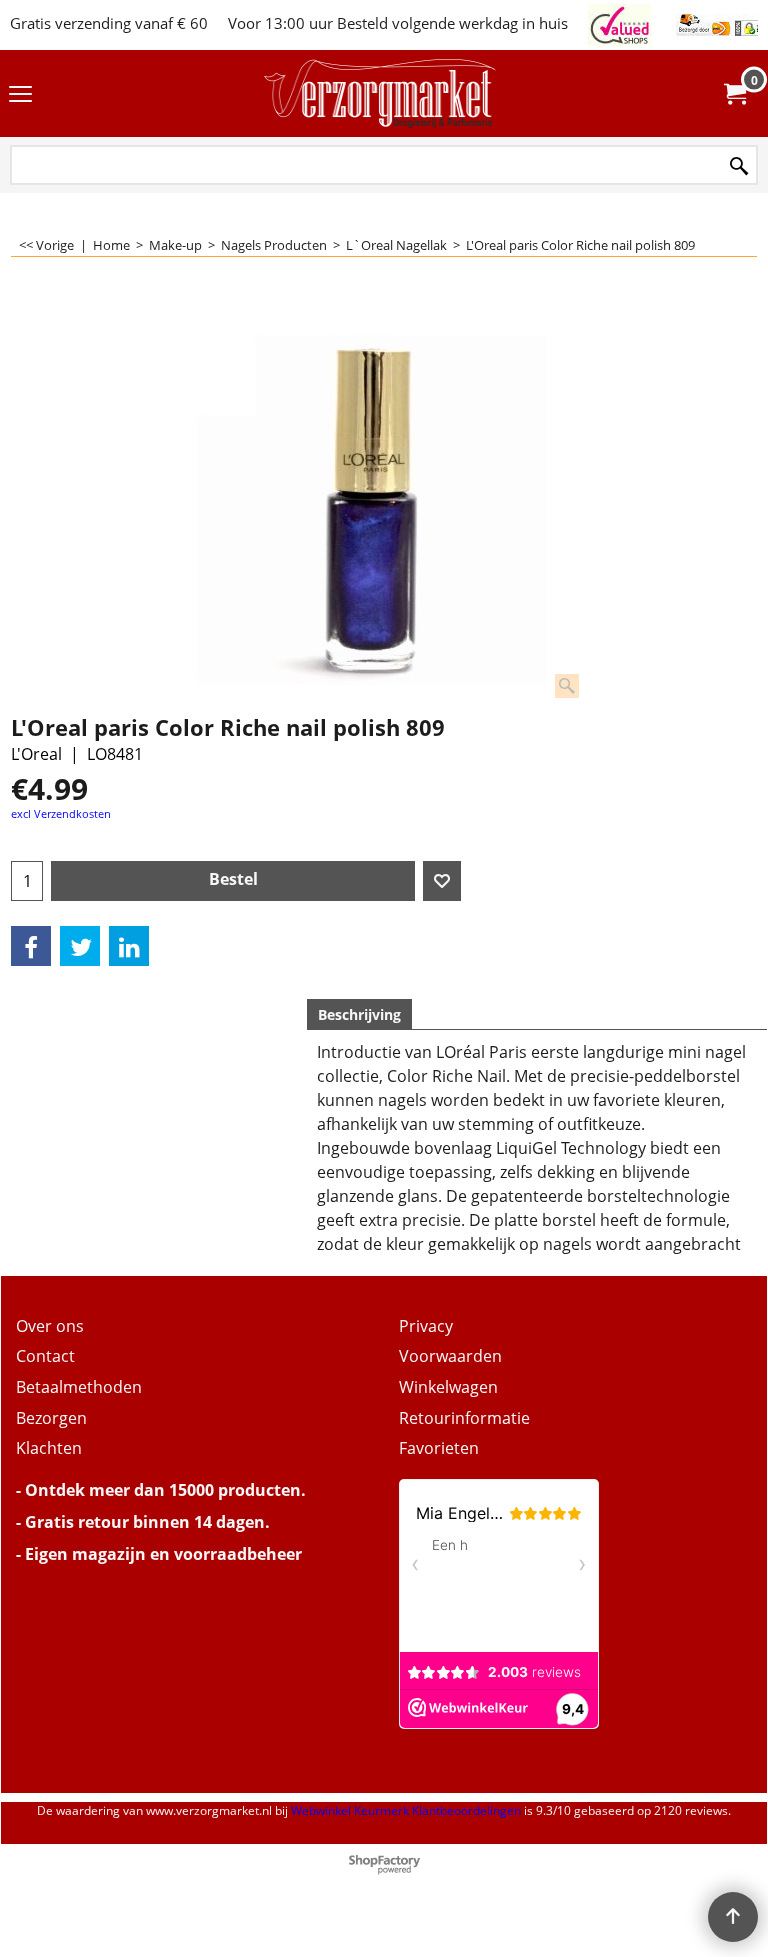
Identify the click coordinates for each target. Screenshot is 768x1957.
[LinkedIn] (129, 946)
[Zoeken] (739, 166)
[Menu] (20, 95)
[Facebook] (31, 946)
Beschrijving (359, 1014)
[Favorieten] (442, 881)
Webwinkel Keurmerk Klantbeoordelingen (406, 1810)
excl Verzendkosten (61, 813)
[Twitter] (80, 946)
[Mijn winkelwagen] (734, 94)
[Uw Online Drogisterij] (380, 93)
